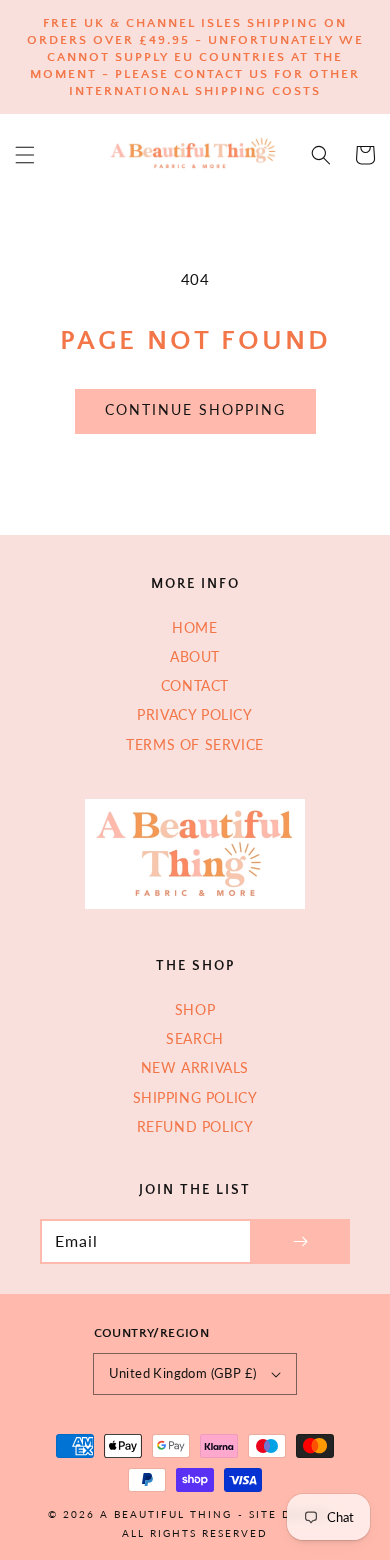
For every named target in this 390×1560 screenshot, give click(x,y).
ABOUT (195, 656)
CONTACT (195, 685)
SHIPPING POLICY (195, 1097)
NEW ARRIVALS (195, 1067)
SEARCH (195, 1038)
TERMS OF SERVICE (195, 744)
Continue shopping (195, 409)
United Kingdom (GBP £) (183, 1373)
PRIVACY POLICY (194, 714)
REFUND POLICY (195, 1126)
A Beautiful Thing (166, 1514)
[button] (25, 155)
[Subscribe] (300, 1241)
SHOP (195, 1009)
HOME (194, 627)
